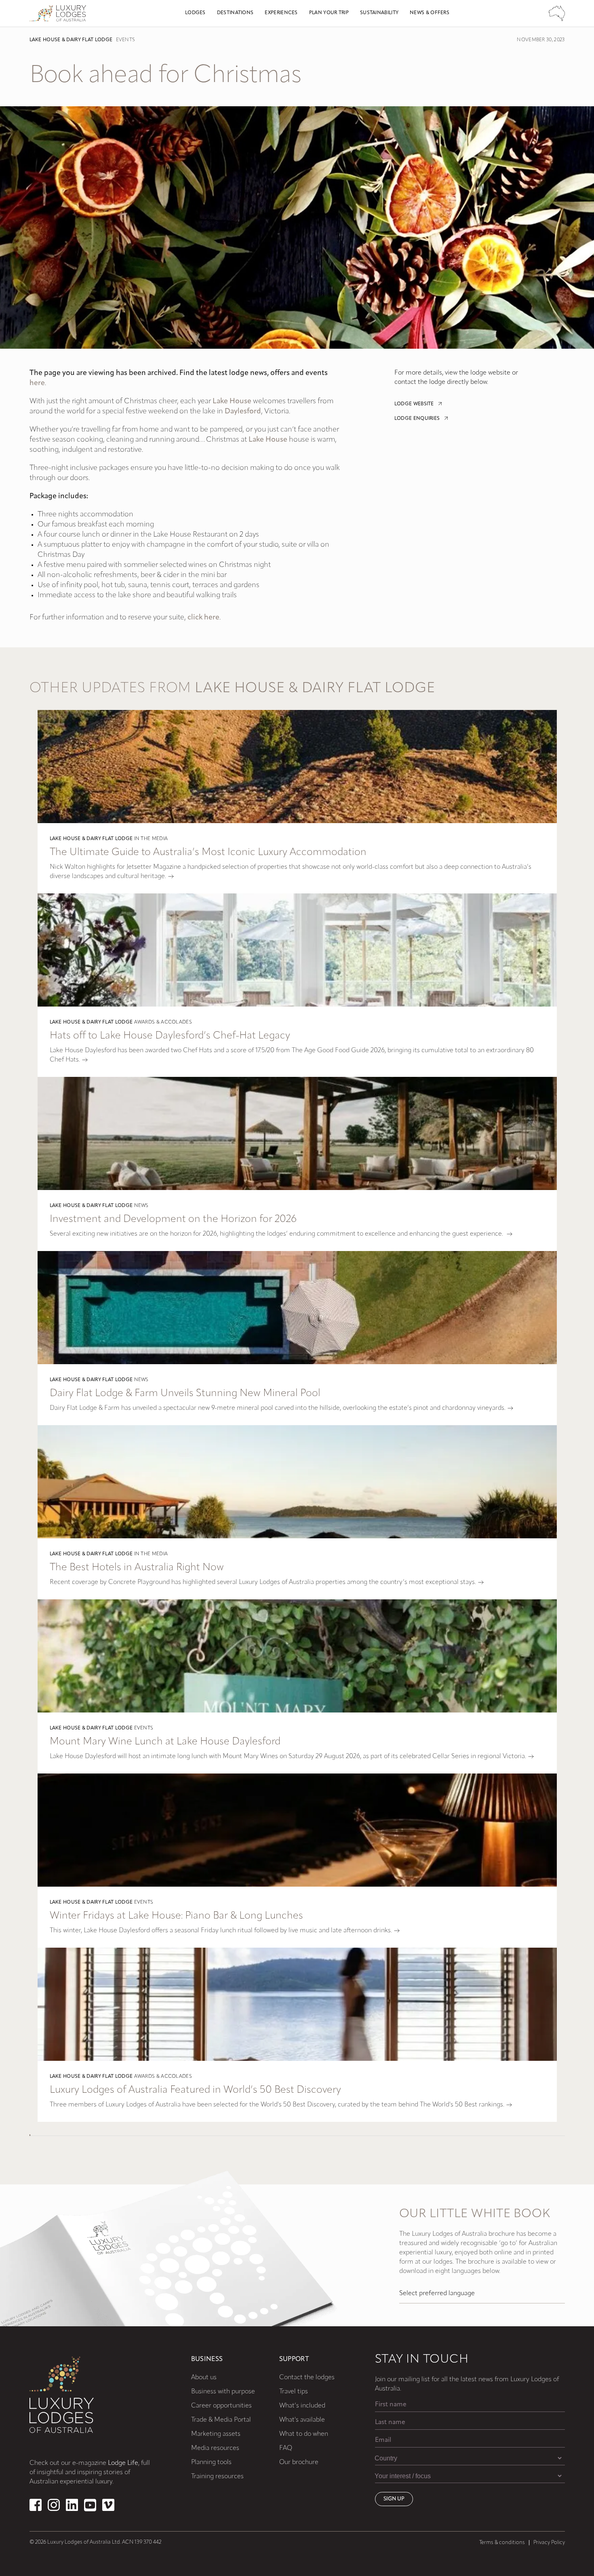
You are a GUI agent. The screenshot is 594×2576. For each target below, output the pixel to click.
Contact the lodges (307, 2378)
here (37, 383)
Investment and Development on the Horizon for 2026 (173, 1219)
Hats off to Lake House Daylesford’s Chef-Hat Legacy (170, 1036)
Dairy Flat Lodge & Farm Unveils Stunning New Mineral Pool (185, 1393)
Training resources (217, 2477)
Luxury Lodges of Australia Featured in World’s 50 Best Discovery (195, 2090)
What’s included (302, 2406)
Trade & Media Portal (221, 2420)
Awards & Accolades (163, 1022)
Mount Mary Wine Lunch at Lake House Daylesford (165, 1742)
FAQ (286, 2448)
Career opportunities (221, 2406)
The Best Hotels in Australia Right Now (137, 1568)
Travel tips (294, 2392)
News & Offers (430, 13)
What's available (302, 2420)
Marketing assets (216, 2434)
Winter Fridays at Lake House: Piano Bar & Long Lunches (176, 1916)
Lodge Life (123, 2463)
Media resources (215, 2448)
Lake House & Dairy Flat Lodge (71, 40)
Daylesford (243, 412)
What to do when (304, 2434)
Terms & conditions (502, 2543)
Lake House (232, 402)
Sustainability (379, 13)
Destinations (235, 13)
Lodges (195, 13)
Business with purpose (223, 2392)
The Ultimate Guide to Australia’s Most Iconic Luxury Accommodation (208, 852)
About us (204, 2378)
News (141, 1206)
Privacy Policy (549, 2543)
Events (125, 40)
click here (203, 618)
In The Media (151, 839)
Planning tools (211, 2462)
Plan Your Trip (329, 13)
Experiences (281, 13)
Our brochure (299, 2462)
